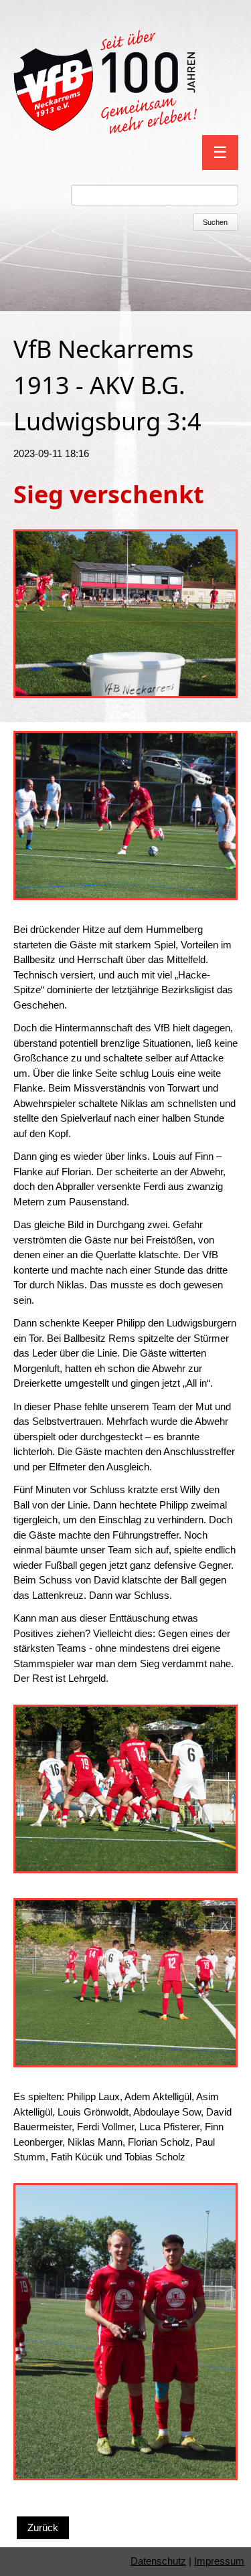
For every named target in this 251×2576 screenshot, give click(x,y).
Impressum (219, 2561)
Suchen (215, 222)
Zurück (43, 2527)
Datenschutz (158, 2561)
